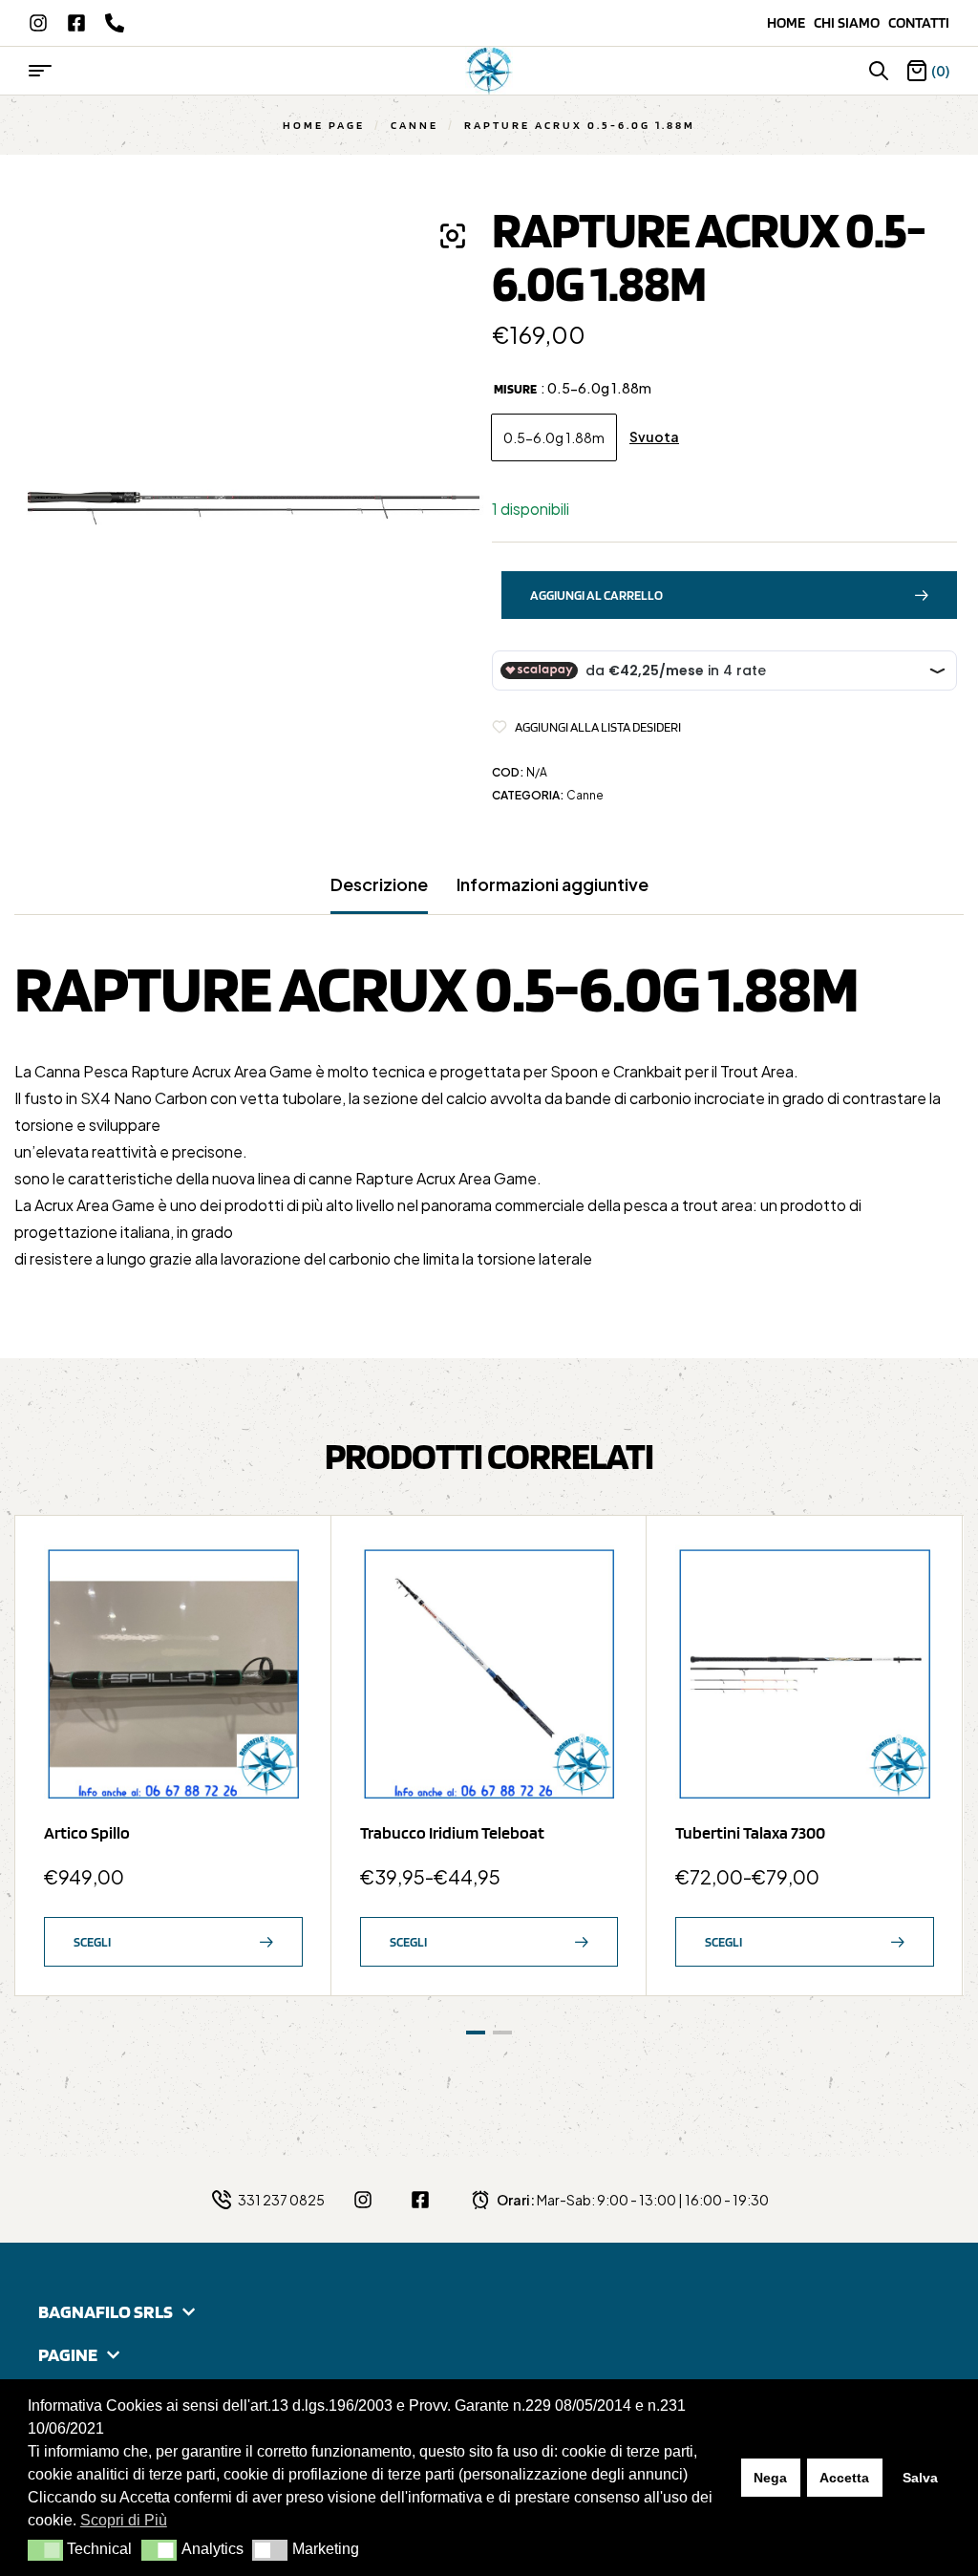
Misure (515, 389)
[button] (45, 2550)
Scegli (92, 1942)
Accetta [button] (844, 2478)
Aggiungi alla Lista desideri (598, 727)
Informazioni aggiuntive (553, 884)
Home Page (324, 125)
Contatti (919, 22)
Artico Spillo (87, 1832)
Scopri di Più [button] (124, 2520)
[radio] (554, 437)
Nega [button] (770, 2478)
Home (790, 22)
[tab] (379, 894)
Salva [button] (920, 2478)
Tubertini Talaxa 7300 (750, 1832)
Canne (415, 125)
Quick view (279, 1615)
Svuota (654, 437)
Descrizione (379, 884)
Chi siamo (851, 22)
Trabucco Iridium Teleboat (452, 1832)
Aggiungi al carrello (596, 595)
